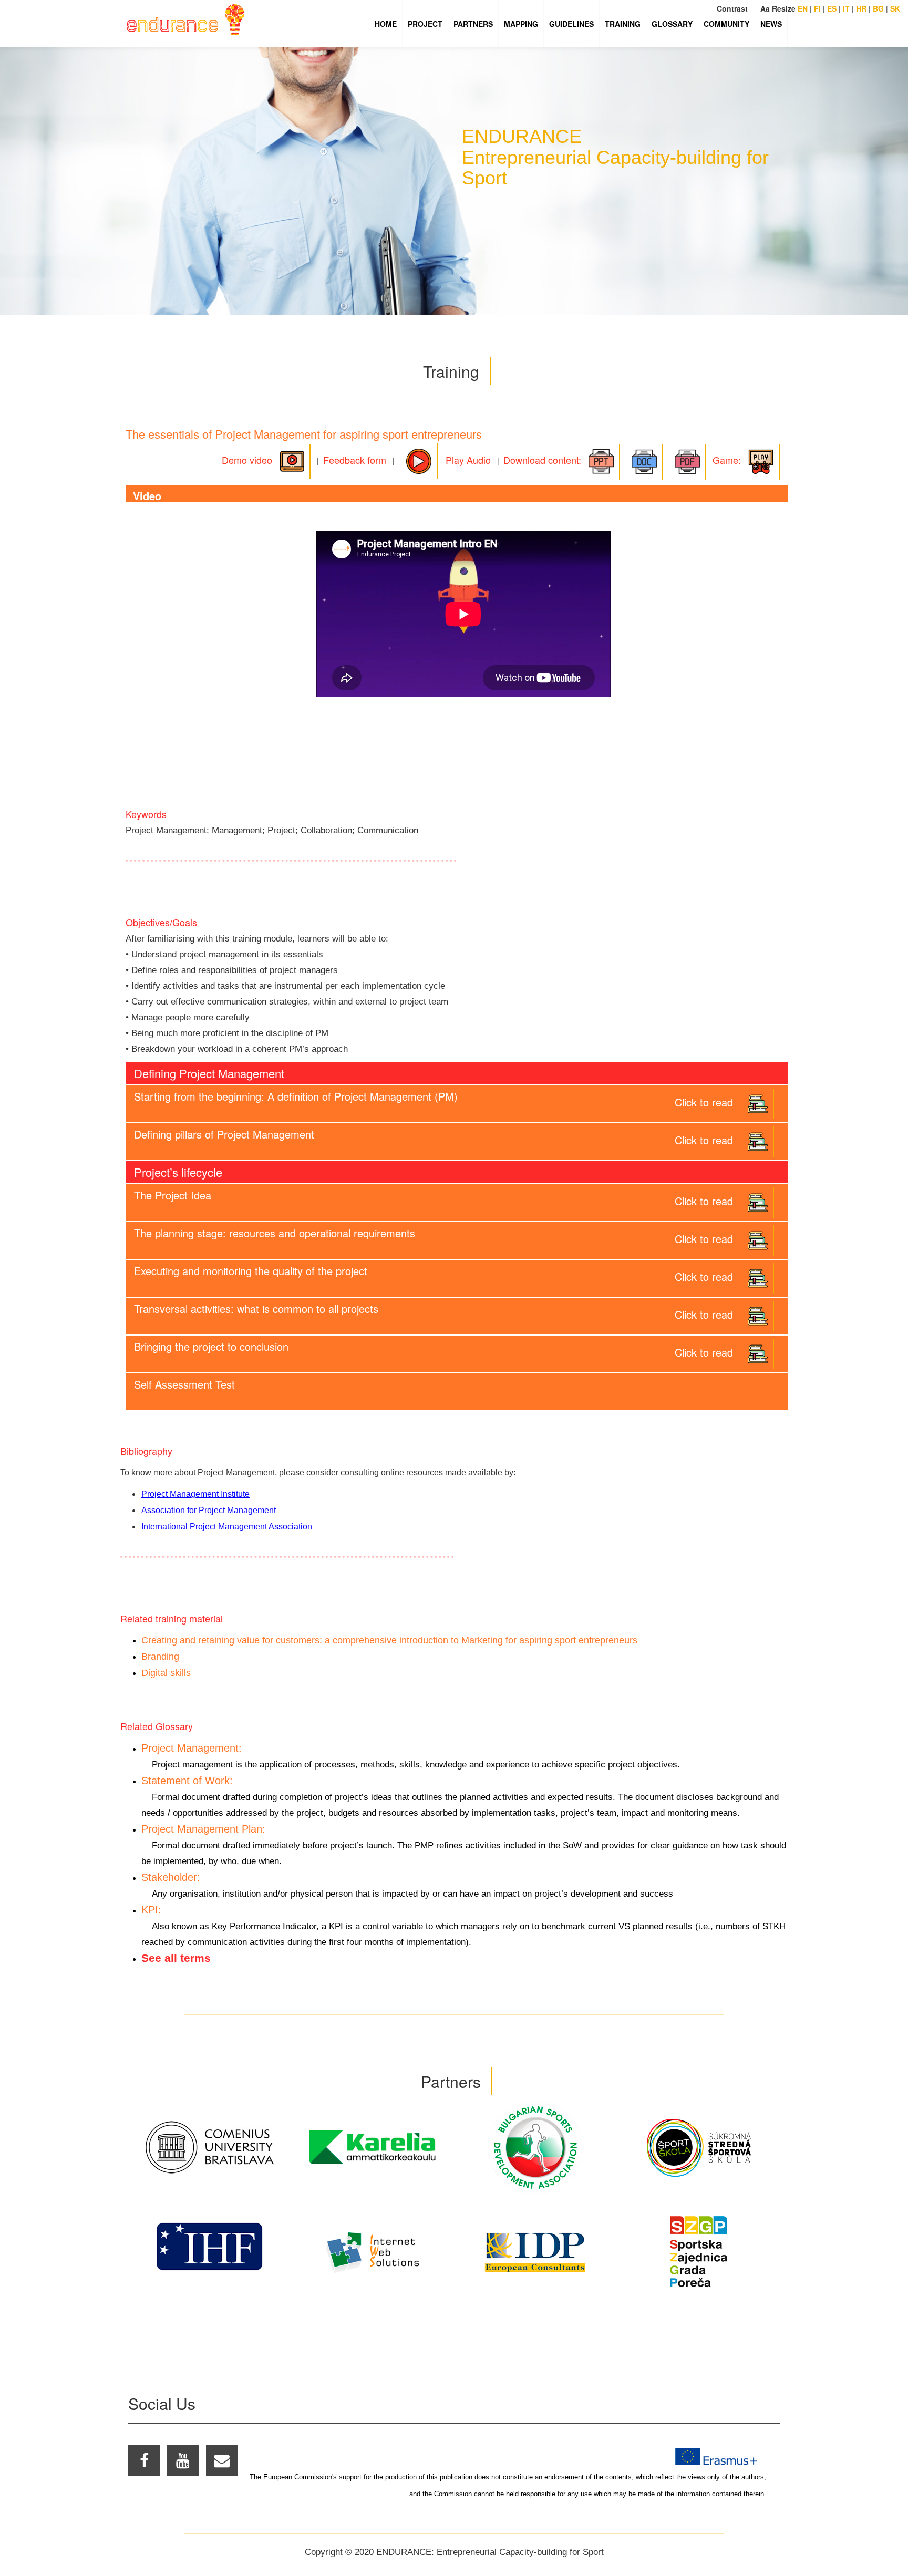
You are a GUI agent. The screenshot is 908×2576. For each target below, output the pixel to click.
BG (878, 8)
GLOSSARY (672, 24)
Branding (160, 1657)
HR (861, 8)
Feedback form (355, 460)
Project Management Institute (195, 1494)
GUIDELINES (571, 24)
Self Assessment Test (184, 1384)
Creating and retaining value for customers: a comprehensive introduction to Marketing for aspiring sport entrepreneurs (389, 1640)
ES (832, 8)
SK (895, 8)
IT (846, 8)
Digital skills (166, 1673)
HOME (386, 24)
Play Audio (464, 460)
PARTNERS (473, 24)
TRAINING (623, 24)
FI (817, 8)
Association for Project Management (209, 1510)
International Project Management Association (227, 1527)
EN (803, 8)
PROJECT (425, 24)
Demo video (248, 460)
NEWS (771, 24)
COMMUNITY (726, 24)
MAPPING (521, 24)
